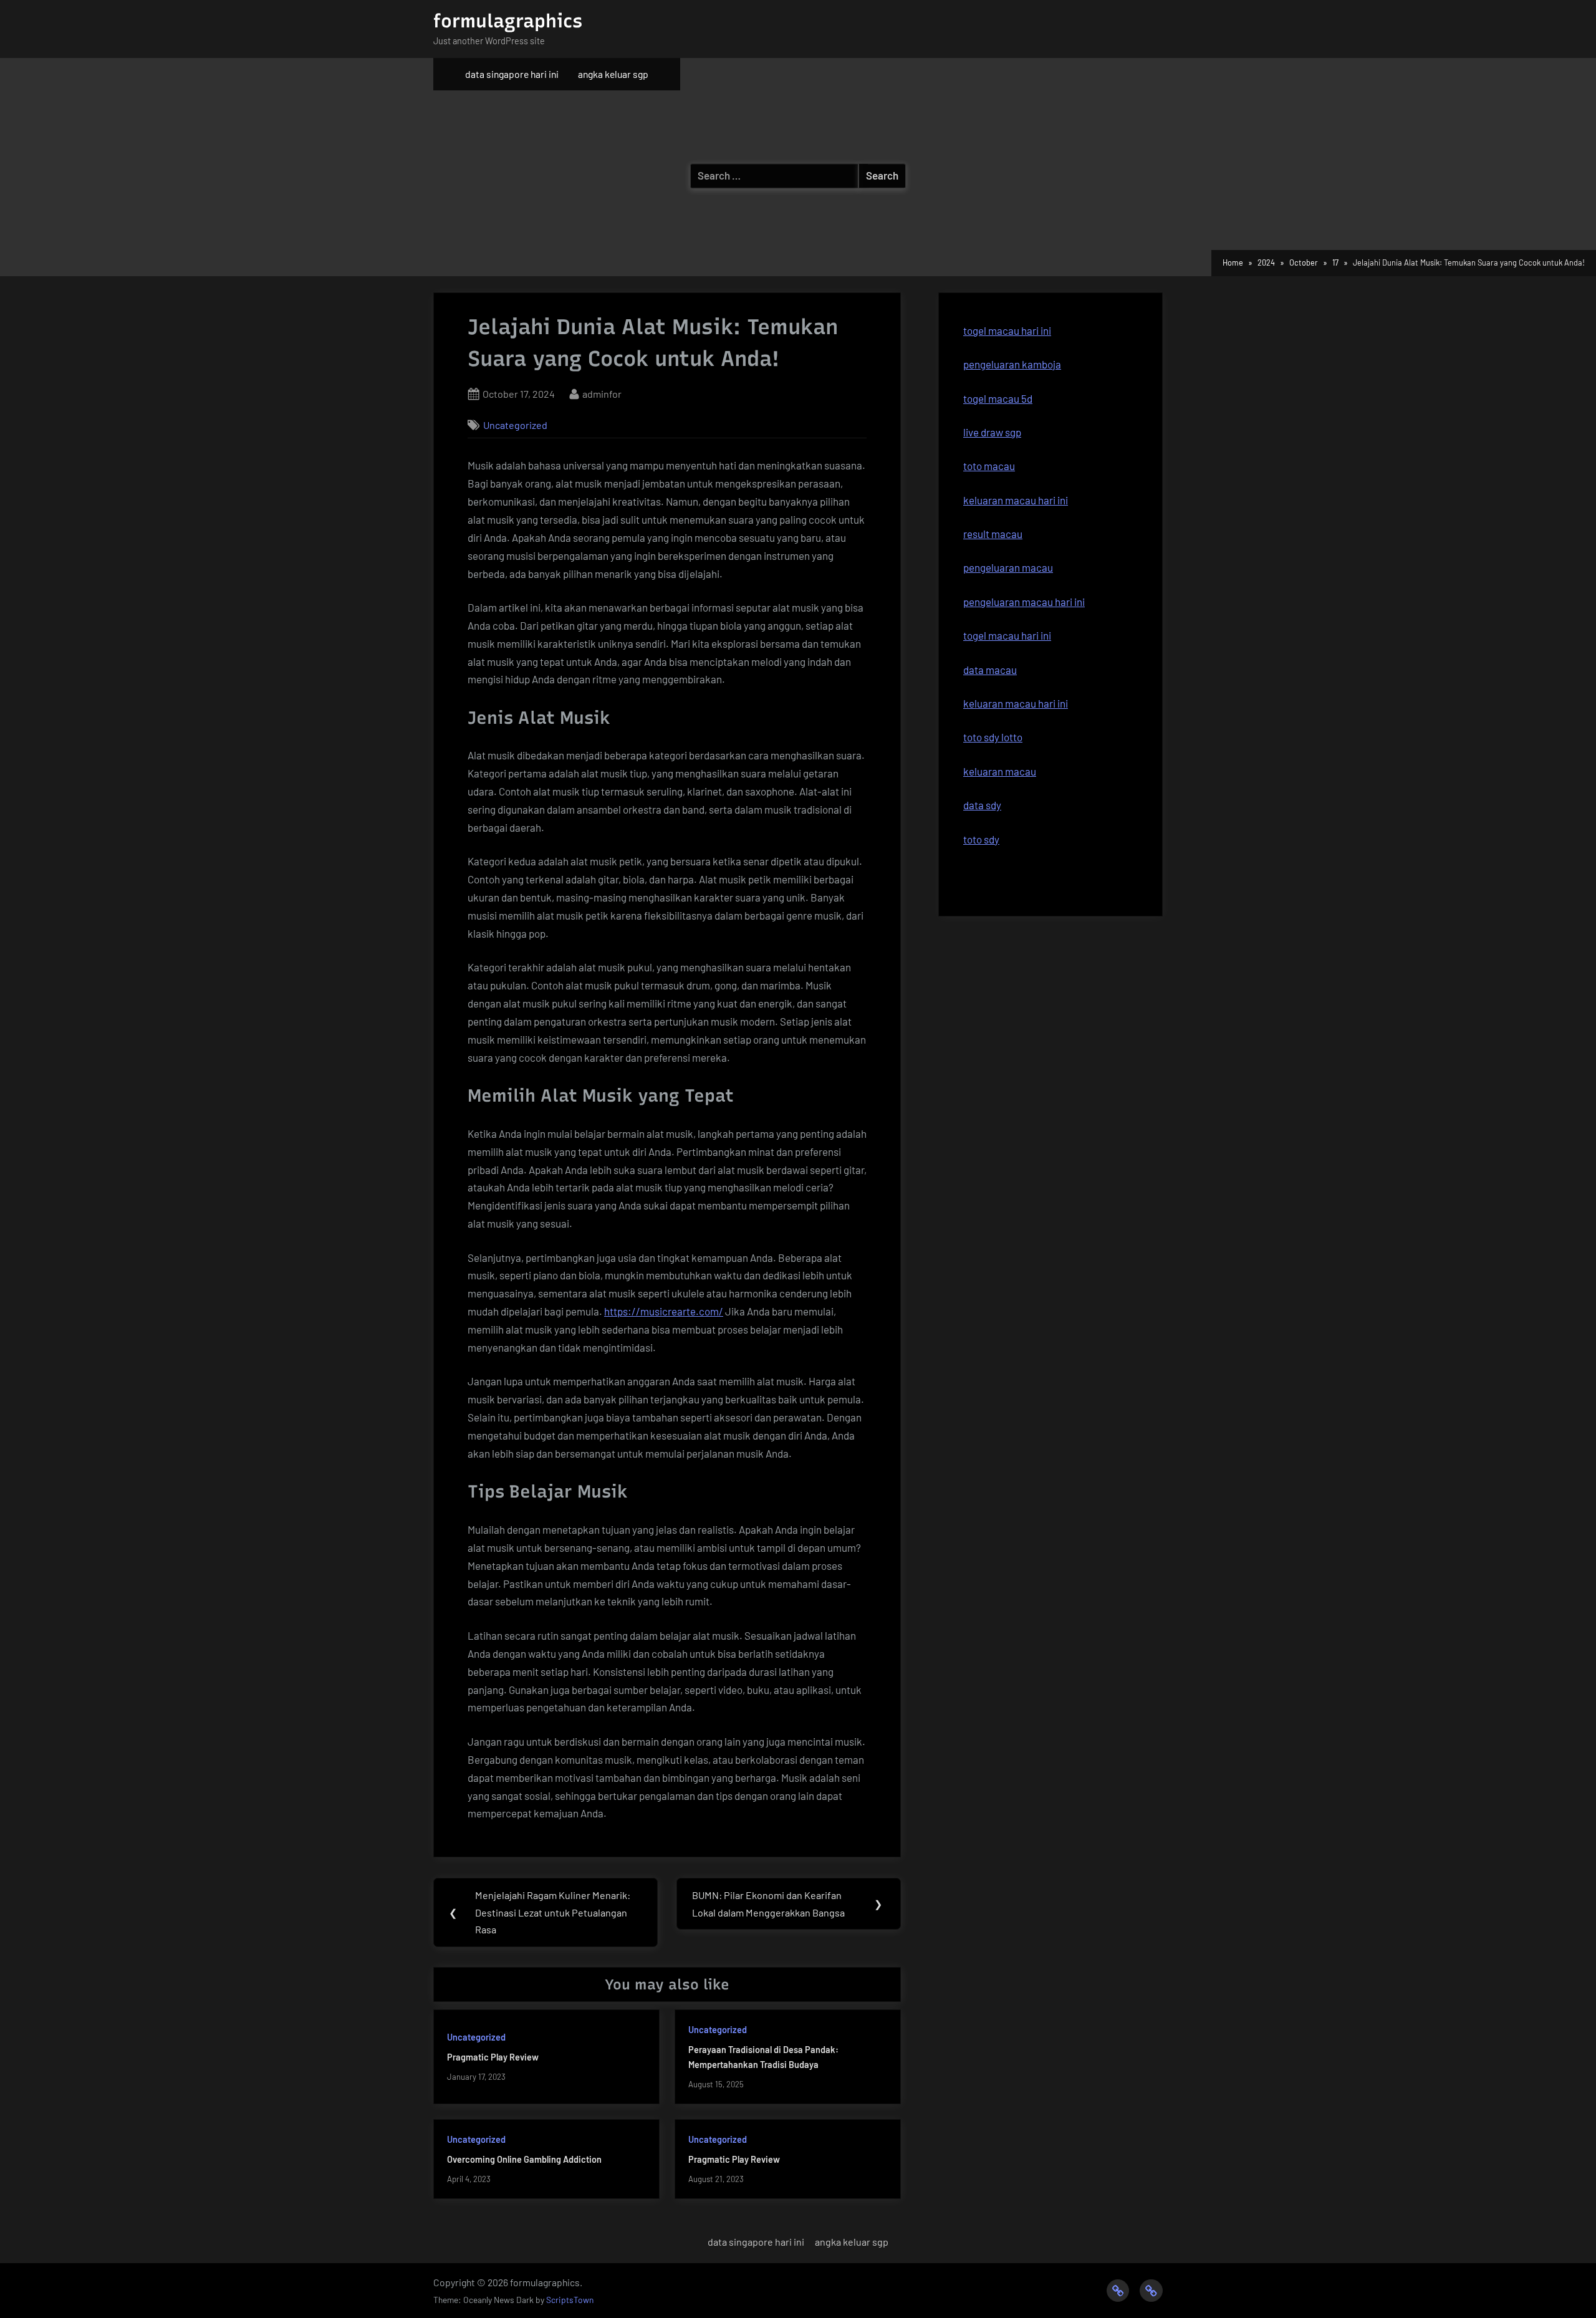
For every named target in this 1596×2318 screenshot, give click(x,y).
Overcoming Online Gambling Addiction (524, 2159)
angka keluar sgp (613, 74)
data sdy (982, 805)
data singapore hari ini (512, 74)
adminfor (602, 393)
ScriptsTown (570, 2300)
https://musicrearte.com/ (664, 1311)
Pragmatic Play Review (493, 2057)
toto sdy (981, 839)
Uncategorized (515, 425)
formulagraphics (508, 21)
